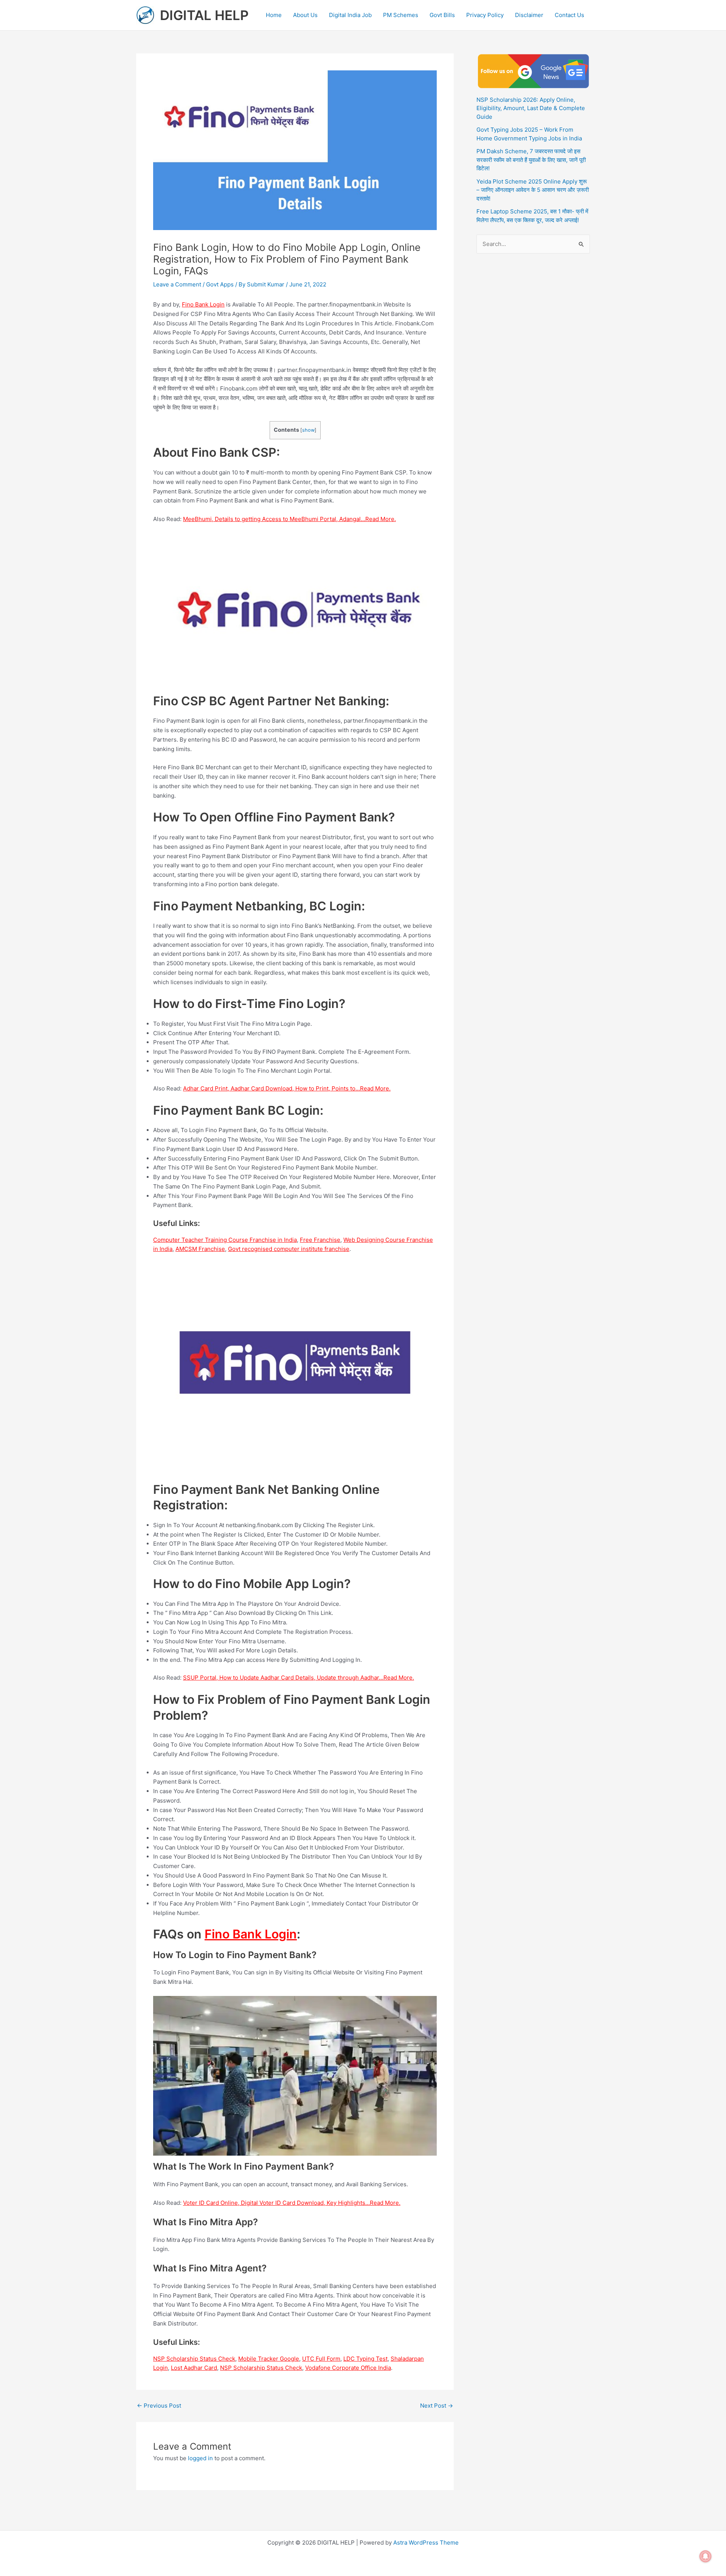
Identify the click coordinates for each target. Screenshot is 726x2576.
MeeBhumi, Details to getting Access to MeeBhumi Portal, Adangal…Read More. (289, 519)
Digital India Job (350, 15)
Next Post (437, 2406)
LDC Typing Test (365, 2359)
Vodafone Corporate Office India (348, 2368)
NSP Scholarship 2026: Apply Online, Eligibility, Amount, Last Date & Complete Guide (531, 108)
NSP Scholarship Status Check (194, 2359)
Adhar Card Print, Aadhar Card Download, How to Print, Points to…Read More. (287, 1088)
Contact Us (569, 15)
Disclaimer (529, 15)
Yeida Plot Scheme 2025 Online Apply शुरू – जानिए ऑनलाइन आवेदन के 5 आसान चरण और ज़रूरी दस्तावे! (533, 190)
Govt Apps (220, 284)
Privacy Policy (485, 15)
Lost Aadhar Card (194, 2368)
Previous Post (159, 2406)
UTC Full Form (321, 2359)
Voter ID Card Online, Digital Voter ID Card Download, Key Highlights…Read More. (292, 2203)
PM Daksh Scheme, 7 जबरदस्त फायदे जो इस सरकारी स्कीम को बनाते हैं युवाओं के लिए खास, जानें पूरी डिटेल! (531, 160)
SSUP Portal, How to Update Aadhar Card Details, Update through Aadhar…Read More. (299, 1678)
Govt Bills (442, 15)
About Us (305, 15)
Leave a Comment (177, 284)
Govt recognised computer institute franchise (289, 1249)
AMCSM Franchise (200, 1249)
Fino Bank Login (203, 304)
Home (274, 15)
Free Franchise (320, 1240)
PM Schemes (401, 15)
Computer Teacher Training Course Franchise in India (225, 1240)
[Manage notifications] (706, 2556)
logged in (200, 2458)
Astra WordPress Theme (426, 2543)
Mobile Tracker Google (269, 2359)
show (308, 430)
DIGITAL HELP (204, 15)
